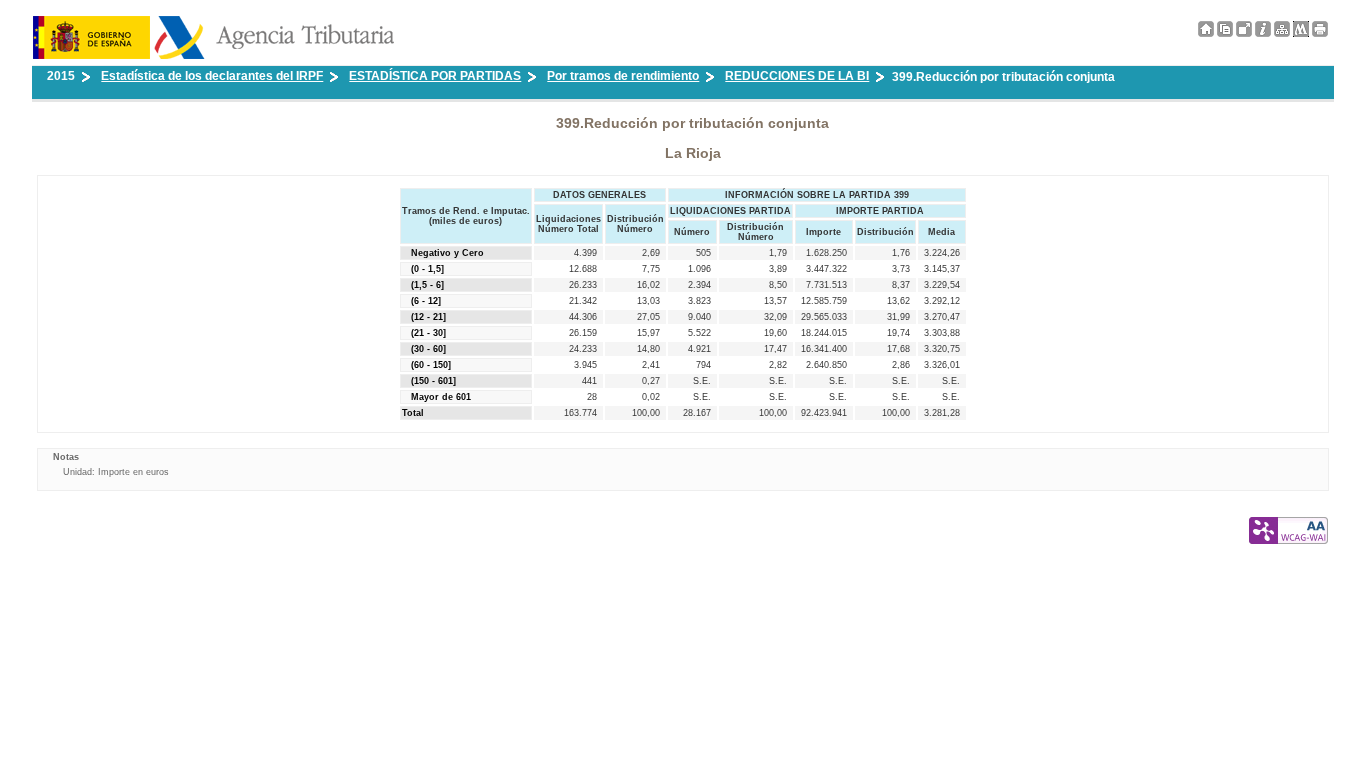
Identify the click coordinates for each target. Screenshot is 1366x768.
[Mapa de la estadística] (1282, 33)
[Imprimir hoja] (1320, 29)
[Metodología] (1263, 33)
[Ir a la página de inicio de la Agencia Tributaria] (213, 55)
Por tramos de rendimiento (623, 76)
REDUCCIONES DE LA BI (797, 76)
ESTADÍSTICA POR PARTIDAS (435, 76)
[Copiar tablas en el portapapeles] (1225, 33)
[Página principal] (1206, 33)
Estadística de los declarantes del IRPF (212, 76)
